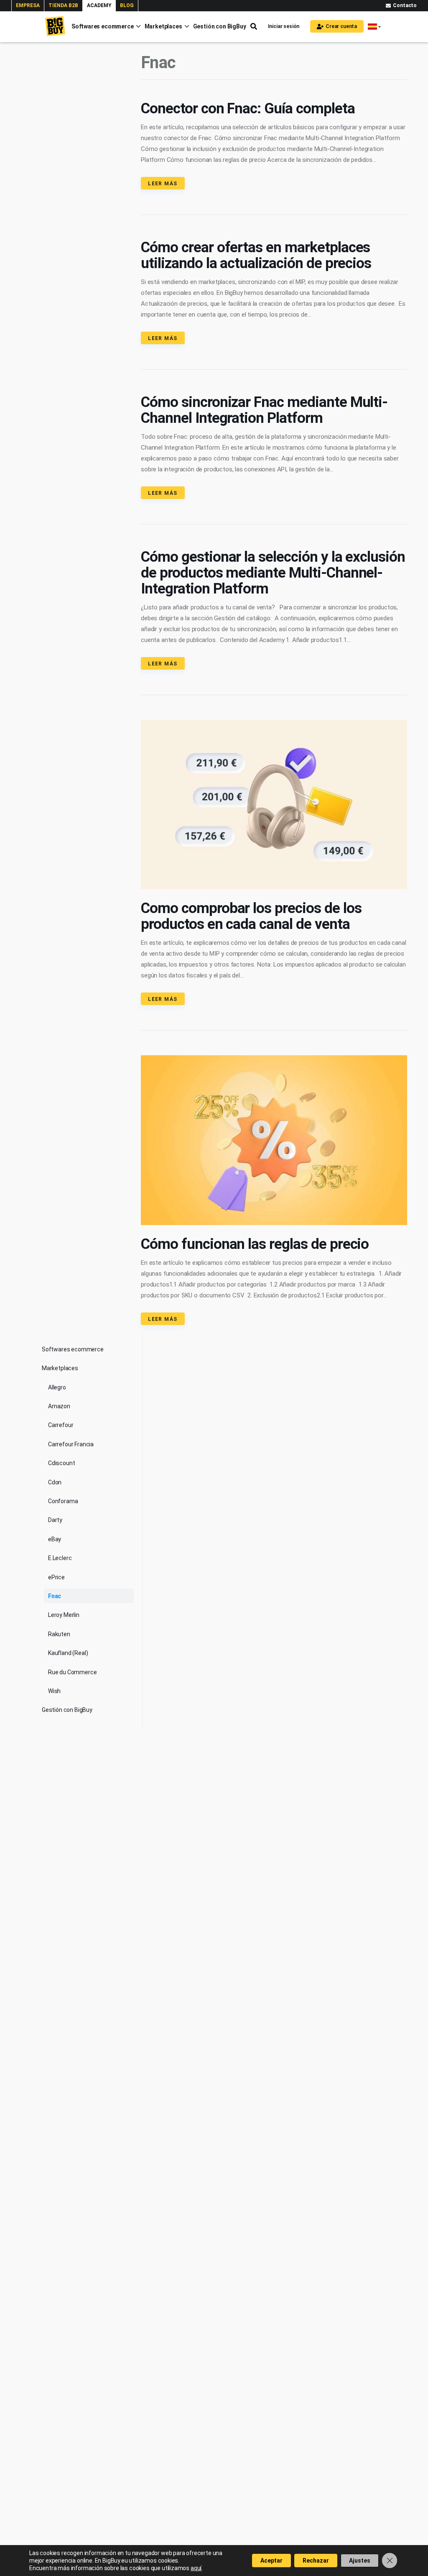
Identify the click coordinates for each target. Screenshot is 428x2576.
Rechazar (316, 2561)
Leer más (163, 184)
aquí (196, 2568)
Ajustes (360, 2561)
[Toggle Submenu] (31, 1348)
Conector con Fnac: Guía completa (248, 109)
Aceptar (271, 2561)
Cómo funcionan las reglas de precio (255, 1244)
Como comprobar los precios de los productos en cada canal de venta (251, 916)
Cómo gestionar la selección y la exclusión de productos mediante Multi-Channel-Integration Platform (273, 573)
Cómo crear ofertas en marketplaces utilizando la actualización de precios (256, 255)
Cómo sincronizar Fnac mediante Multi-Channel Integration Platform (264, 410)
